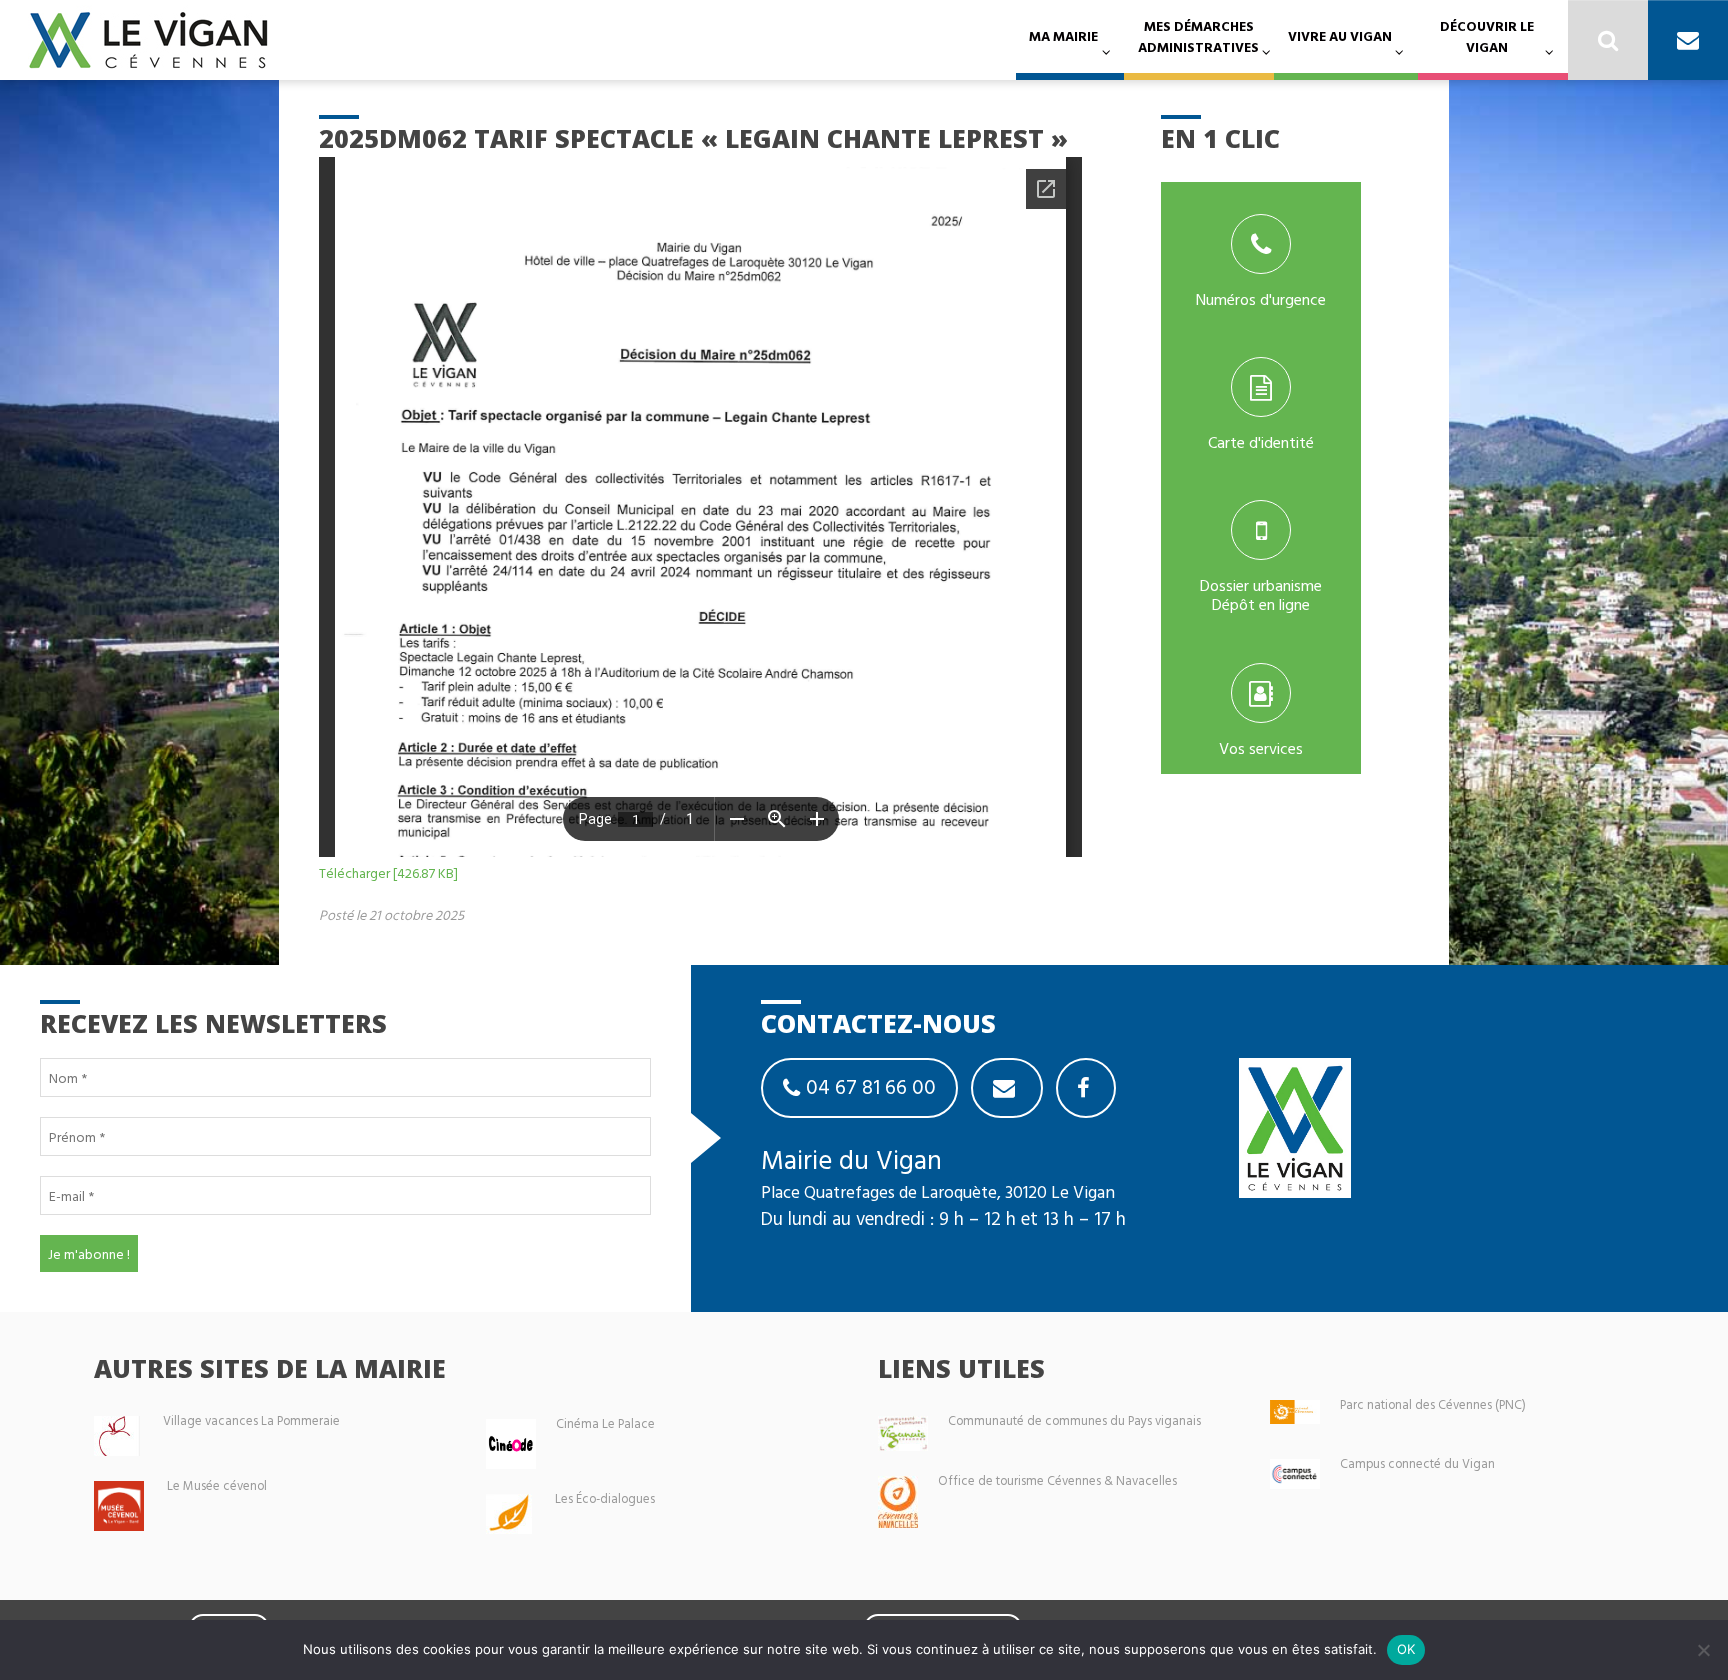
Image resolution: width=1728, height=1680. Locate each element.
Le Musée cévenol (217, 1485)
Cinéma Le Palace (605, 1423)
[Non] (1703, 1650)
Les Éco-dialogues (605, 1498)
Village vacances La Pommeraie (251, 1420)
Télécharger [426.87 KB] (388, 872)
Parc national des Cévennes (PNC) (1433, 1404)
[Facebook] (1086, 1088)
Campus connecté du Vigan (1417, 1463)
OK (1406, 1649)
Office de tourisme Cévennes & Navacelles (1057, 1480)
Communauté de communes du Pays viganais (1074, 1420)
